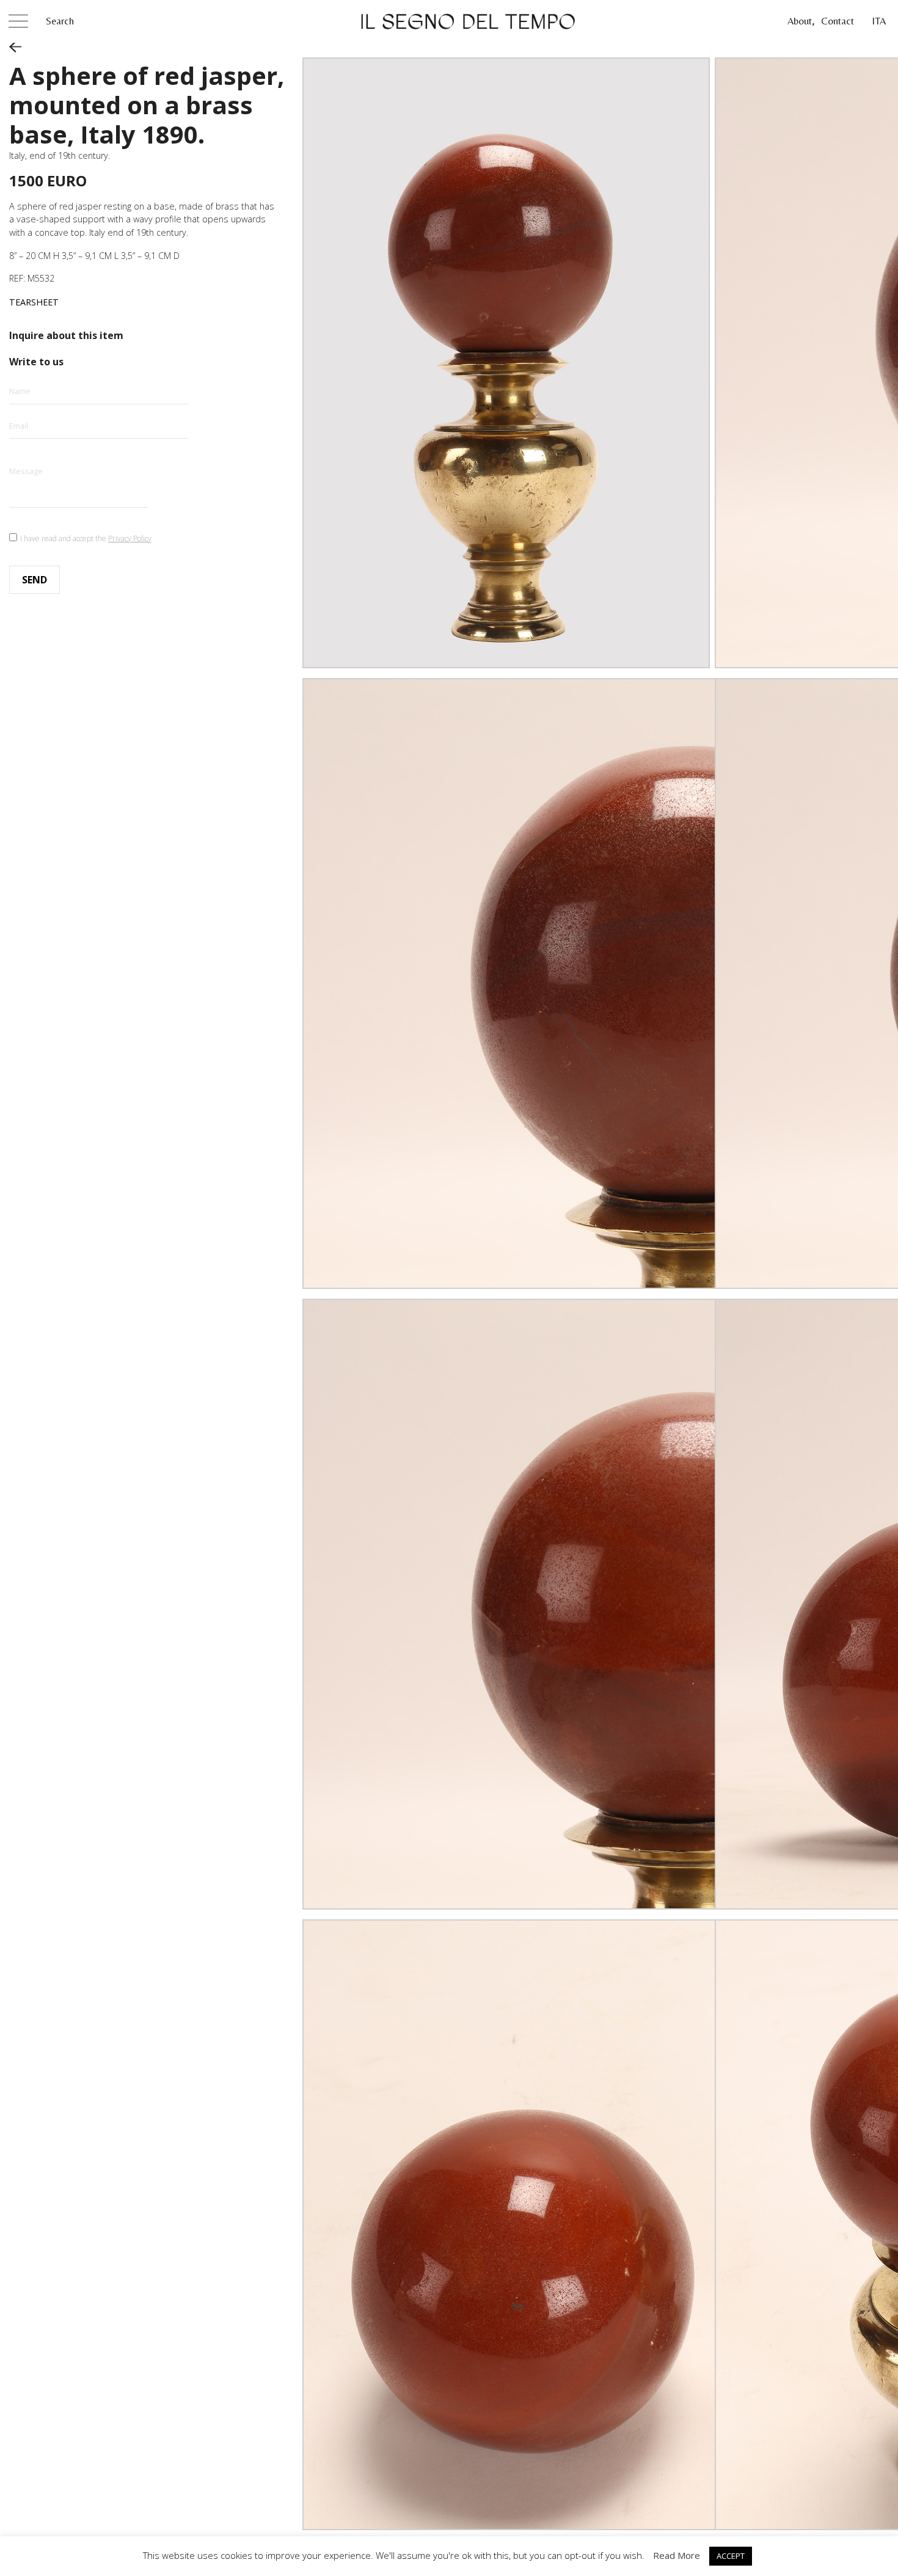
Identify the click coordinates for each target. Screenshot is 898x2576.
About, (801, 21)
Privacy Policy (130, 538)
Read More (677, 2555)
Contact (838, 21)
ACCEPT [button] (731, 2556)
